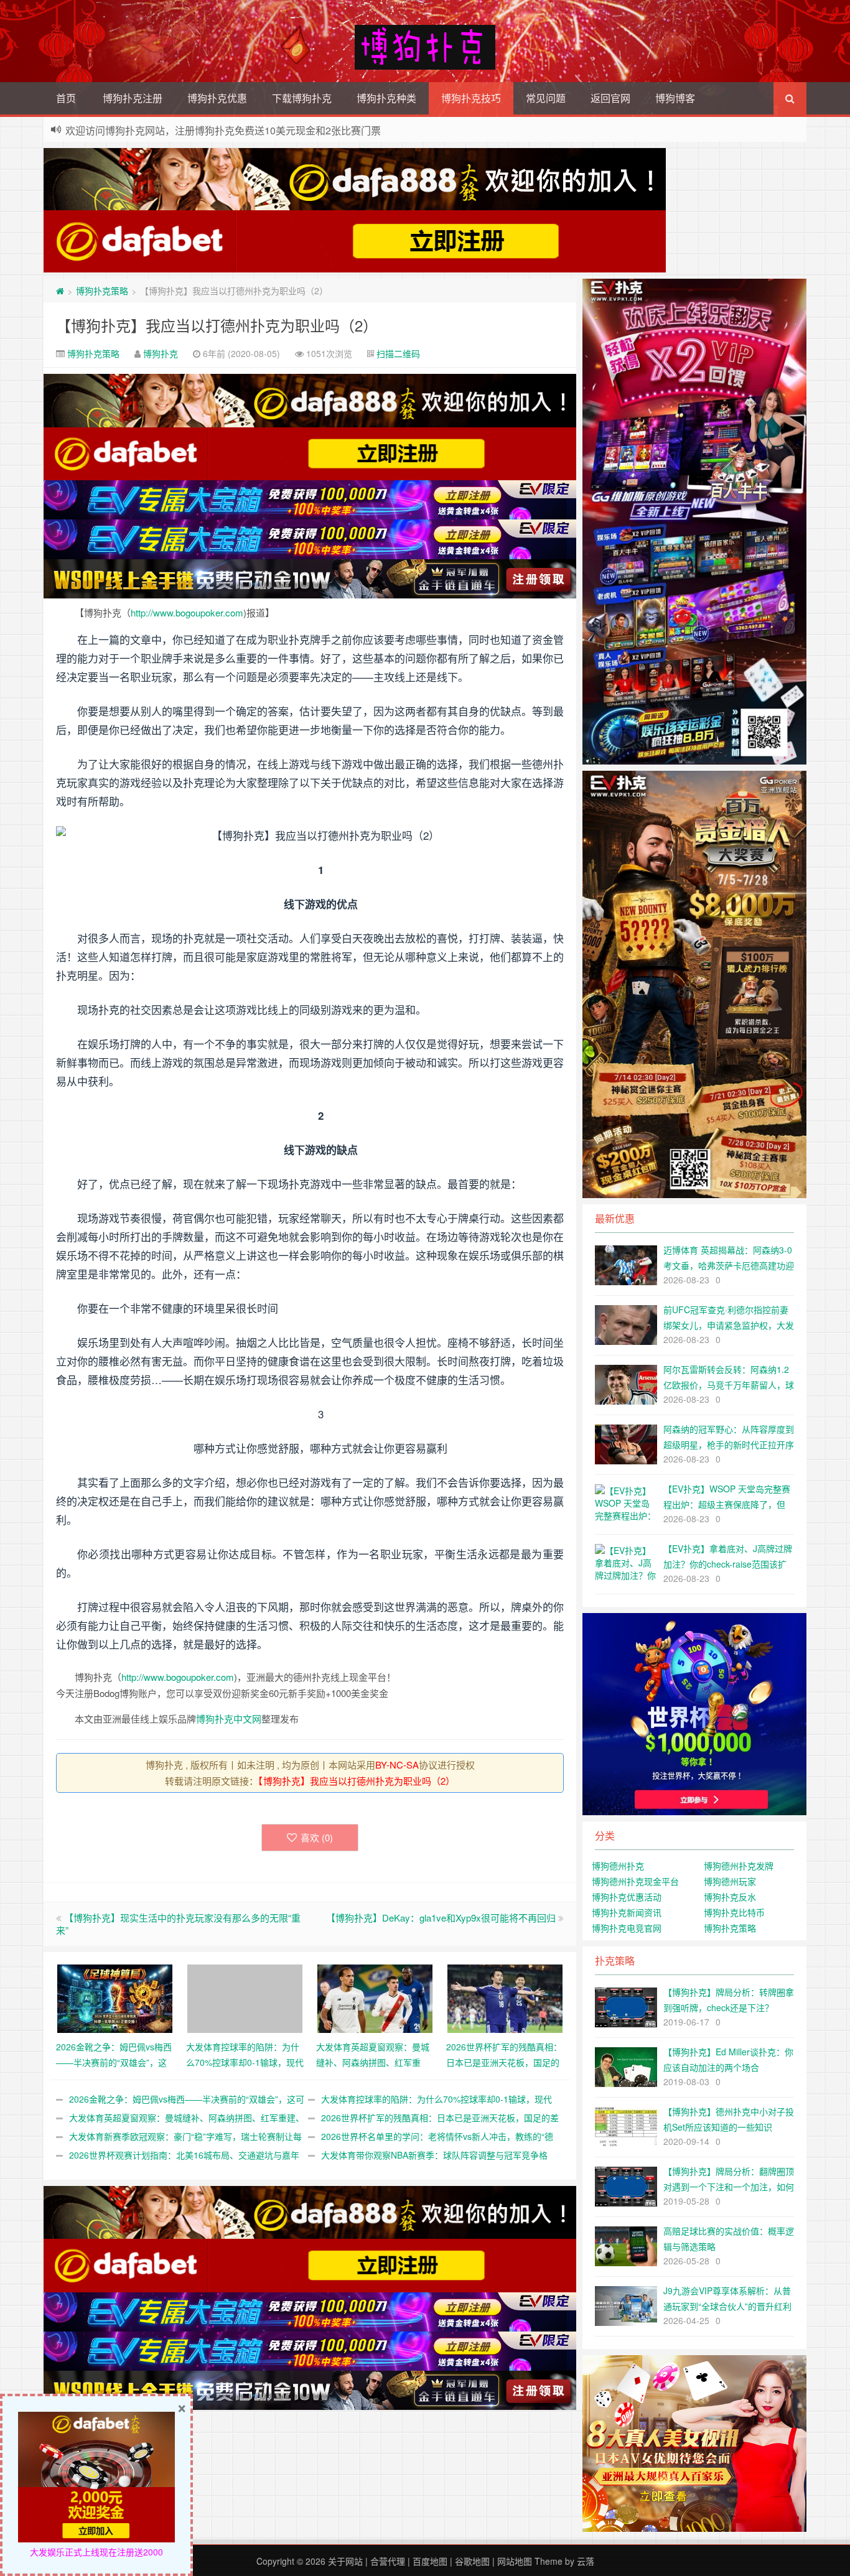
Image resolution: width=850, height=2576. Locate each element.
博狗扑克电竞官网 (627, 1928)
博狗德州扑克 (618, 1866)
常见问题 (546, 98)
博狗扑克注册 (133, 98)
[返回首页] (60, 291)
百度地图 (430, 2561)
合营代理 (388, 2561)
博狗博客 (675, 98)
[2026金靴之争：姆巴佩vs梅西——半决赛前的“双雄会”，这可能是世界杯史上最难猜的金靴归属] (115, 1997)
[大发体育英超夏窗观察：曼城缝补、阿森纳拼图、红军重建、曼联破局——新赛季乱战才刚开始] (375, 1997)
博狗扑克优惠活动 (627, 1897)
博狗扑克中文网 (229, 1718)
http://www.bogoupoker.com (187, 612)
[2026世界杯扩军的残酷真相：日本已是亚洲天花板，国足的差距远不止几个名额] (505, 1997)
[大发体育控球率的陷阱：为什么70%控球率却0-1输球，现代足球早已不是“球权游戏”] (245, 1997)
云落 (586, 2561)
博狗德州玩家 (730, 1881)
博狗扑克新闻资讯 (627, 1912)
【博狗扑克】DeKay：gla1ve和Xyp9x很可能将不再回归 (441, 1918)
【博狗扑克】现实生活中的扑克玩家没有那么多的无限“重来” (178, 1924)
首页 (66, 98)
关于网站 (345, 2561)
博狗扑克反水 (730, 1897)
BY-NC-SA (397, 1765)
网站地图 (515, 2561)
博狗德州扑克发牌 (739, 1866)
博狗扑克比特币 (734, 1912)
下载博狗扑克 (302, 98)
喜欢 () (317, 1837)
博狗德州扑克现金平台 (635, 1881)
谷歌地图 (472, 2561)
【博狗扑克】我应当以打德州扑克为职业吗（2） (217, 325)
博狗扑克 (161, 353)
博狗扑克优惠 (217, 98)
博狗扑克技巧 (471, 98)
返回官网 (610, 98)
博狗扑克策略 (102, 291)
